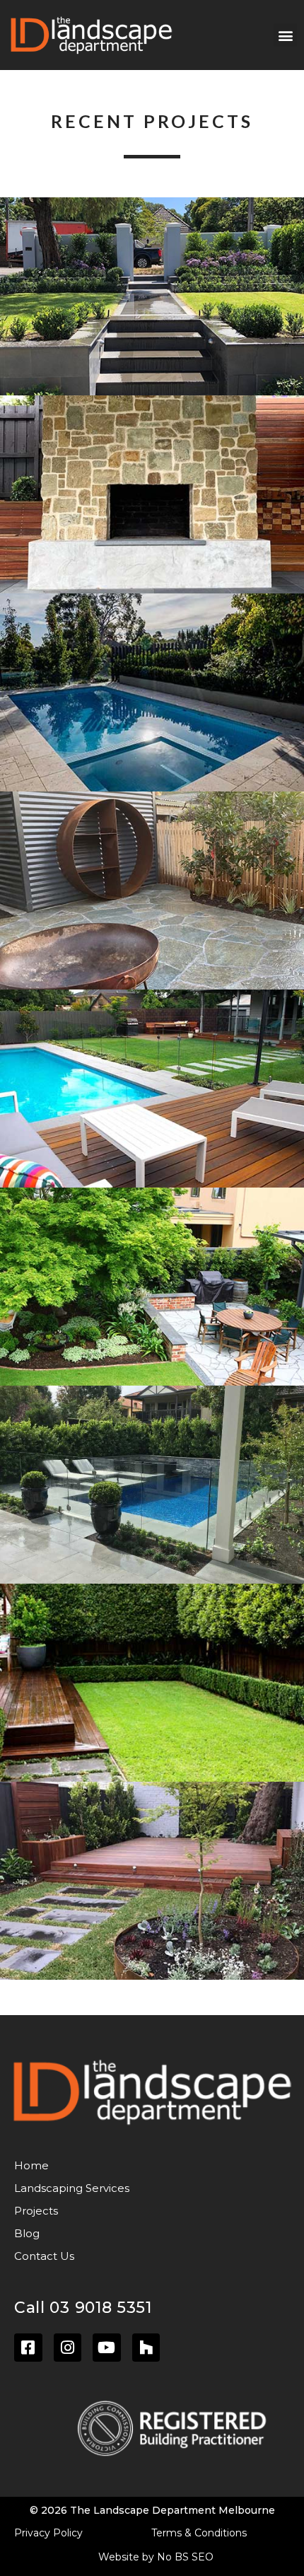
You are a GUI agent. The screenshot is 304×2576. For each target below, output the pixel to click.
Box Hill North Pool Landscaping (152, 1089)
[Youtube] (107, 2348)
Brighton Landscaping (152, 1881)
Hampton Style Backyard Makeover (152, 1485)
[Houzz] (146, 2348)
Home (31, 2165)
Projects (36, 2211)
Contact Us (44, 2256)
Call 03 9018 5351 (83, 2308)
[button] (285, 35)
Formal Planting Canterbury (152, 297)
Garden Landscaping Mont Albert (152, 1287)
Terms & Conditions (199, 2533)
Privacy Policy (48, 2533)
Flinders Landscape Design (152, 891)
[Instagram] (68, 2348)
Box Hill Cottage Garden (152, 1683)
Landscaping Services (72, 2188)
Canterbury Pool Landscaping (152, 693)
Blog (27, 2233)
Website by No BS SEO (156, 2557)
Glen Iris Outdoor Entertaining (152, 494)
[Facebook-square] (28, 2348)
